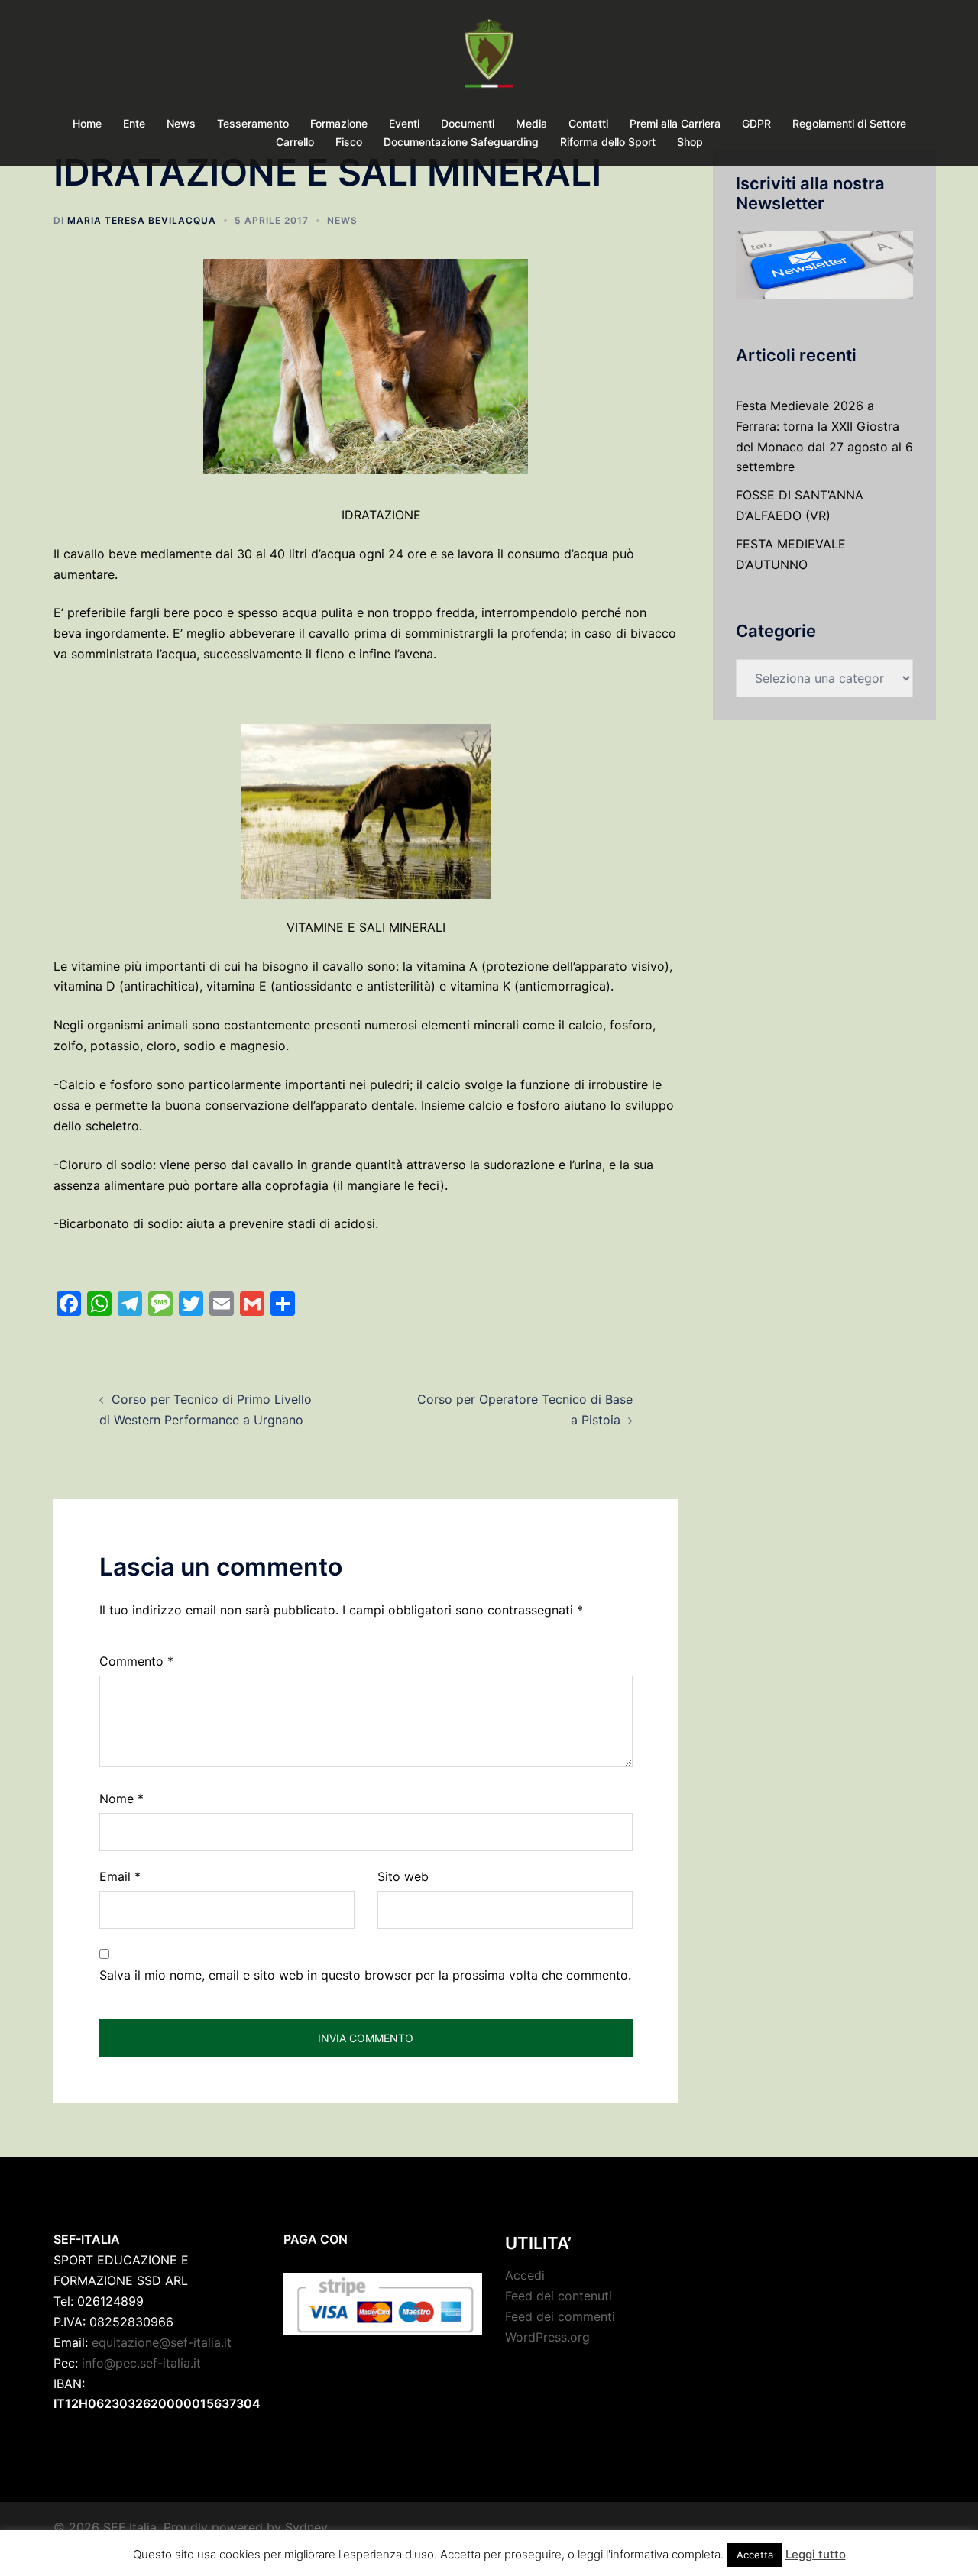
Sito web (403, 1876)
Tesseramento (253, 123)
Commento (136, 1661)
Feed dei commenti (560, 2316)
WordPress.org (547, 2337)
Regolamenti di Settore (849, 123)
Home (87, 123)
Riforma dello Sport (608, 142)
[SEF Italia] (489, 58)
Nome (121, 1799)
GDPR (756, 123)
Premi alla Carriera (675, 123)
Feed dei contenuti (559, 2296)
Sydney (306, 2527)
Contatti (588, 123)
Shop (690, 142)
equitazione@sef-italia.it (162, 2342)
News (181, 123)
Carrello (295, 142)
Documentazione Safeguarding (461, 142)
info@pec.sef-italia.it (141, 2363)
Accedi (525, 2275)
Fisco (349, 142)
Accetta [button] (755, 2555)
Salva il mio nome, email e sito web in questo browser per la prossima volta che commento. (365, 1975)
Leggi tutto (816, 2554)
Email (120, 1876)
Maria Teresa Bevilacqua (142, 220)
